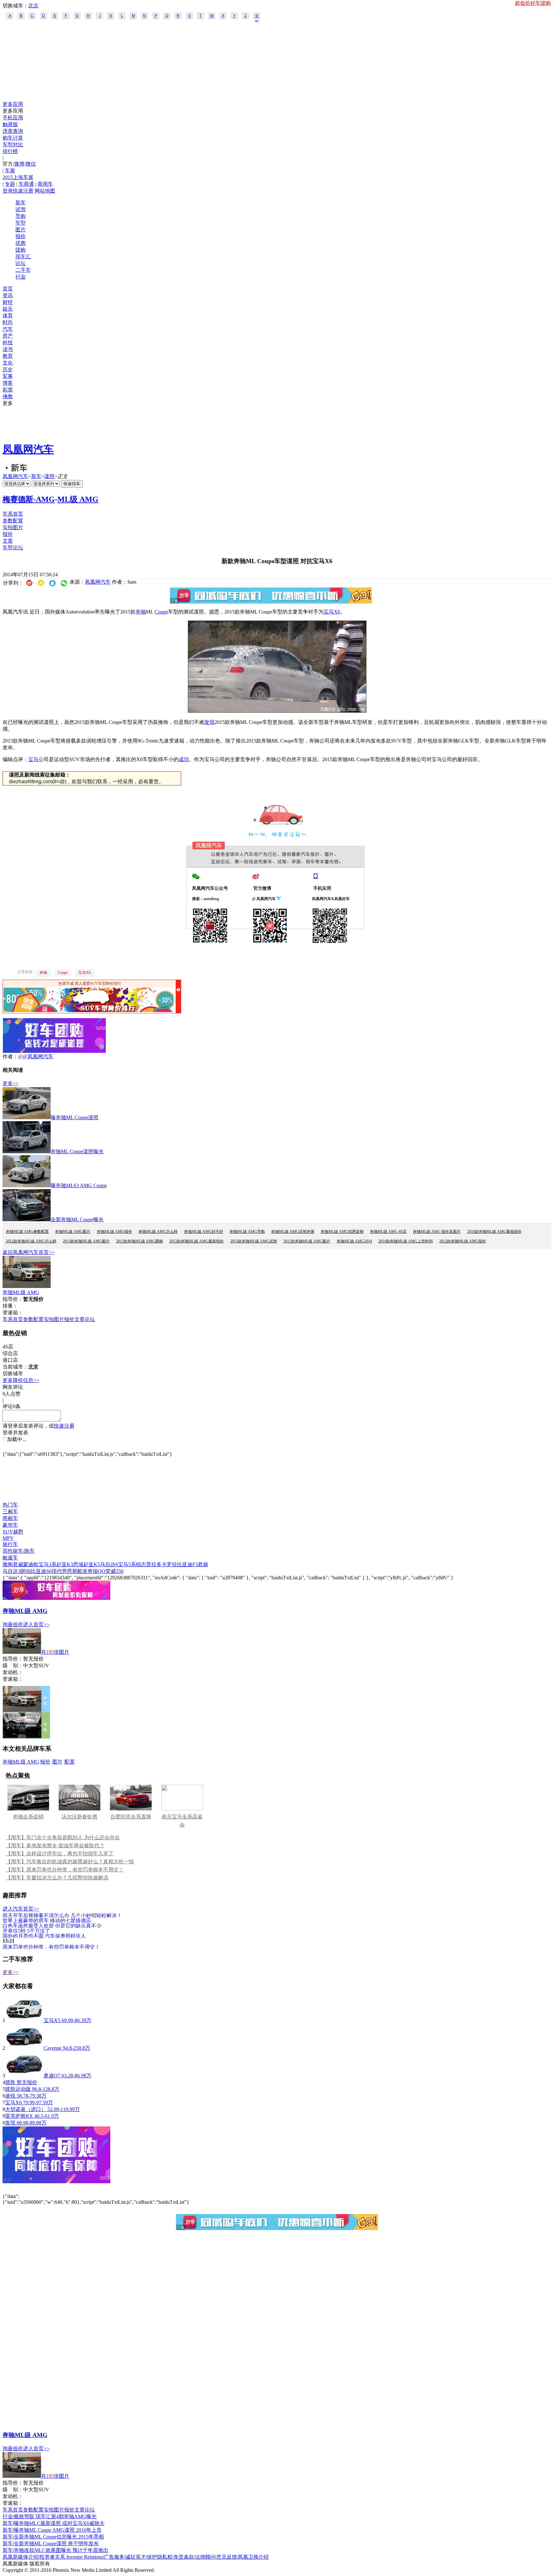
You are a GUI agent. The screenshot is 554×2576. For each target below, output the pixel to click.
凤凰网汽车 (28, 449)
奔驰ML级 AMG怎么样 (158, 1232)
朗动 (26, 1571)
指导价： (13, 1659)
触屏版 (10, 124)
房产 (8, 336)
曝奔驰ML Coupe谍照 (75, 1117)
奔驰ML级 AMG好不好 (204, 1232)
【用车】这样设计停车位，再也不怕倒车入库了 (60, 1854)
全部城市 (257, 16)
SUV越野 (13, 1532)
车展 (10, 171)
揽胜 (10, 2082)
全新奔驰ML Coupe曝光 (77, 1219)
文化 (8, 363)
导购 (21, 216)
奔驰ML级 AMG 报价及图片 (437, 1232)
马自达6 (109, 1564)
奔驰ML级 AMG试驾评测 (293, 1232)
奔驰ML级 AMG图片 (73, 1232)
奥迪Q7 (52, 2076)
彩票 (8, 390)
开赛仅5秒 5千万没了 (26, 1931)
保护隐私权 (160, 2557)
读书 (8, 349)
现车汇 (23, 257)
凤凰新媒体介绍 (21, 2557)
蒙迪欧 (31, 1564)
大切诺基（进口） (26, 2109)
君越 (203, 1564)
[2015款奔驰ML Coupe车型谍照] (277, 711)
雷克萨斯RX (19, 2116)
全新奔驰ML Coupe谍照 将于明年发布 (56, 2543)
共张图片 (55, 1652)
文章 (8, 541)
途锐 (10, 2096)
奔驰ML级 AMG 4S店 (388, 1232)
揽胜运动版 (18, 2089)
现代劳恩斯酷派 (70, 1571)
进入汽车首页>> (21, 1909)
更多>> (11, 1083)
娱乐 (8, 309)
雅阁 (8, 1564)
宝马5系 (127, 1564)
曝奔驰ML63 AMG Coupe (79, 1185)
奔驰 (141, 612)
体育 (8, 316)
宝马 (33, 759)
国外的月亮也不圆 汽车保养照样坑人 (44, 1936)
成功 (184, 759)
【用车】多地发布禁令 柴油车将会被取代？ (55, 1846)
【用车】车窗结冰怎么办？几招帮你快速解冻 (57, 1878)
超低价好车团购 (533, 3)
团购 (21, 250)
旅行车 (10, 1544)
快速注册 (23, 191)
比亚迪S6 (41, 1571)
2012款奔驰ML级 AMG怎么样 (31, 1241)
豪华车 (10, 1525)
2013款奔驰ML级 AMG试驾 (254, 1241)
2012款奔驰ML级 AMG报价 (463, 1241)
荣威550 (114, 1571)
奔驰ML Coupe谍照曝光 (77, 1151)
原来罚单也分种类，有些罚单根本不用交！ (51, 1947)
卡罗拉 (169, 1564)
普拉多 (154, 1564)
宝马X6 (332, 612)
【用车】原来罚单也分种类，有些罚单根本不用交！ (65, 1870)
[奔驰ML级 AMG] (27, 1286)
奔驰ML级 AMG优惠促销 (342, 1232)
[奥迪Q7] (24, 2076)
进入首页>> (36, 1624)
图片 (21, 230)
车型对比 (13, 145)
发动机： (13, 1672)
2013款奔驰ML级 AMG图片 (86, 1241)
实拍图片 (13, 527)
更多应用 (13, 104)
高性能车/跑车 (19, 1551)
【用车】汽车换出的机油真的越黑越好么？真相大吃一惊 (70, 1862)
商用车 (45, 184)
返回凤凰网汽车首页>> (29, 1252)
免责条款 (184, 2557)
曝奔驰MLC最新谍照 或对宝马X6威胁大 (59, 2523)
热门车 (10, 1505)
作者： (10, 1056)
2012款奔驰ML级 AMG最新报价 (197, 1241)
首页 (8, 289)
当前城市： (15, 1367)
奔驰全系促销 (28, 1817)
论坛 (21, 263)
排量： (10, 1306)
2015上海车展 (18, 177)
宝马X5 (52, 2020)
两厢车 (10, 1518)
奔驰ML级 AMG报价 (114, 1232)
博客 (8, 383)
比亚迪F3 (187, 1564)
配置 (70, 1762)
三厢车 (10, 1511)
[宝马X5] (24, 2020)
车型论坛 (13, 548)
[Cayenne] (24, 2048)
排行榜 (10, 151)
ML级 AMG (78, 499)
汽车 (8, 329)
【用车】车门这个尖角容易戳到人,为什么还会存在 (63, 1838)
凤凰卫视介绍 (253, 2557)
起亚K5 (92, 1564)
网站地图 (45, 191)
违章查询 (13, 131)
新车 (21, 203)
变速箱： (13, 1313)
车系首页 (13, 514)
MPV (8, 1538)
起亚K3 (65, 1564)
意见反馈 (227, 2557)
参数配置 (13, 521)
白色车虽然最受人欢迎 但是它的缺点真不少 (52, 1925)
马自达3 (12, 1571)
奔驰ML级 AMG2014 (354, 1241)
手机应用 (13, 118)
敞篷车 (10, 1558)
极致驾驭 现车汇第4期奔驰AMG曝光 (55, 2516)
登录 (8, 191)
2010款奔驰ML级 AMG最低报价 (494, 1232)
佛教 (8, 396)
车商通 (26, 184)
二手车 (23, 270)
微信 (31, 164)
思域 (78, 1564)
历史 (8, 369)
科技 (8, 343)
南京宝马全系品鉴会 (182, 1821)
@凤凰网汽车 (38, 1056)
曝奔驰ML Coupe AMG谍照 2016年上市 (58, 2530)
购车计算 (13, 138)
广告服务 (114, 2557)
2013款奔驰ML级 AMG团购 (139, 1241)
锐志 (141, 1564)
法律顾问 (205, 2557)
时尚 (8, 322)
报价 (21, 236)
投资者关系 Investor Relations (71, 2557)
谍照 (49, 476)
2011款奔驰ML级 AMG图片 (307, 1241)
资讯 (8, 295)
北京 (33, 6)
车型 (21, 223)
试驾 (21, 209)
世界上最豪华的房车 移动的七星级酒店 (47, 1920)
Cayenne (53, 2048)
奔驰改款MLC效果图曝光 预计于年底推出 (61, 2550)
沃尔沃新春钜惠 (80, 1817)
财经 (8, 302)
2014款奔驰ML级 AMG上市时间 (406, 1241)
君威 (18, 1564)
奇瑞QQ (97, 1571)
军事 (8, 376)
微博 (19, 164)
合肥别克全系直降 (131, 1817)
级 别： (13, 1666)
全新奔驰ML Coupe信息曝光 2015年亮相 (59, 2537)
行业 (21, 277)
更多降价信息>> (21, 1380)
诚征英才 (136, 2557)
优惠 (21, 243)
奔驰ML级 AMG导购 (247, 1232)
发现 (209, 722)
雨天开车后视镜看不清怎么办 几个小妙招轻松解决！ (62, 1915)
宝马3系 (47, 1564)
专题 (10, 184)
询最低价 (13, 1624)
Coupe (161, 612)
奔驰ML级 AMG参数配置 (27, 1232)
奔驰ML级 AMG (21, 1292)
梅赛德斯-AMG (29, 499)
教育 (8, 356)
